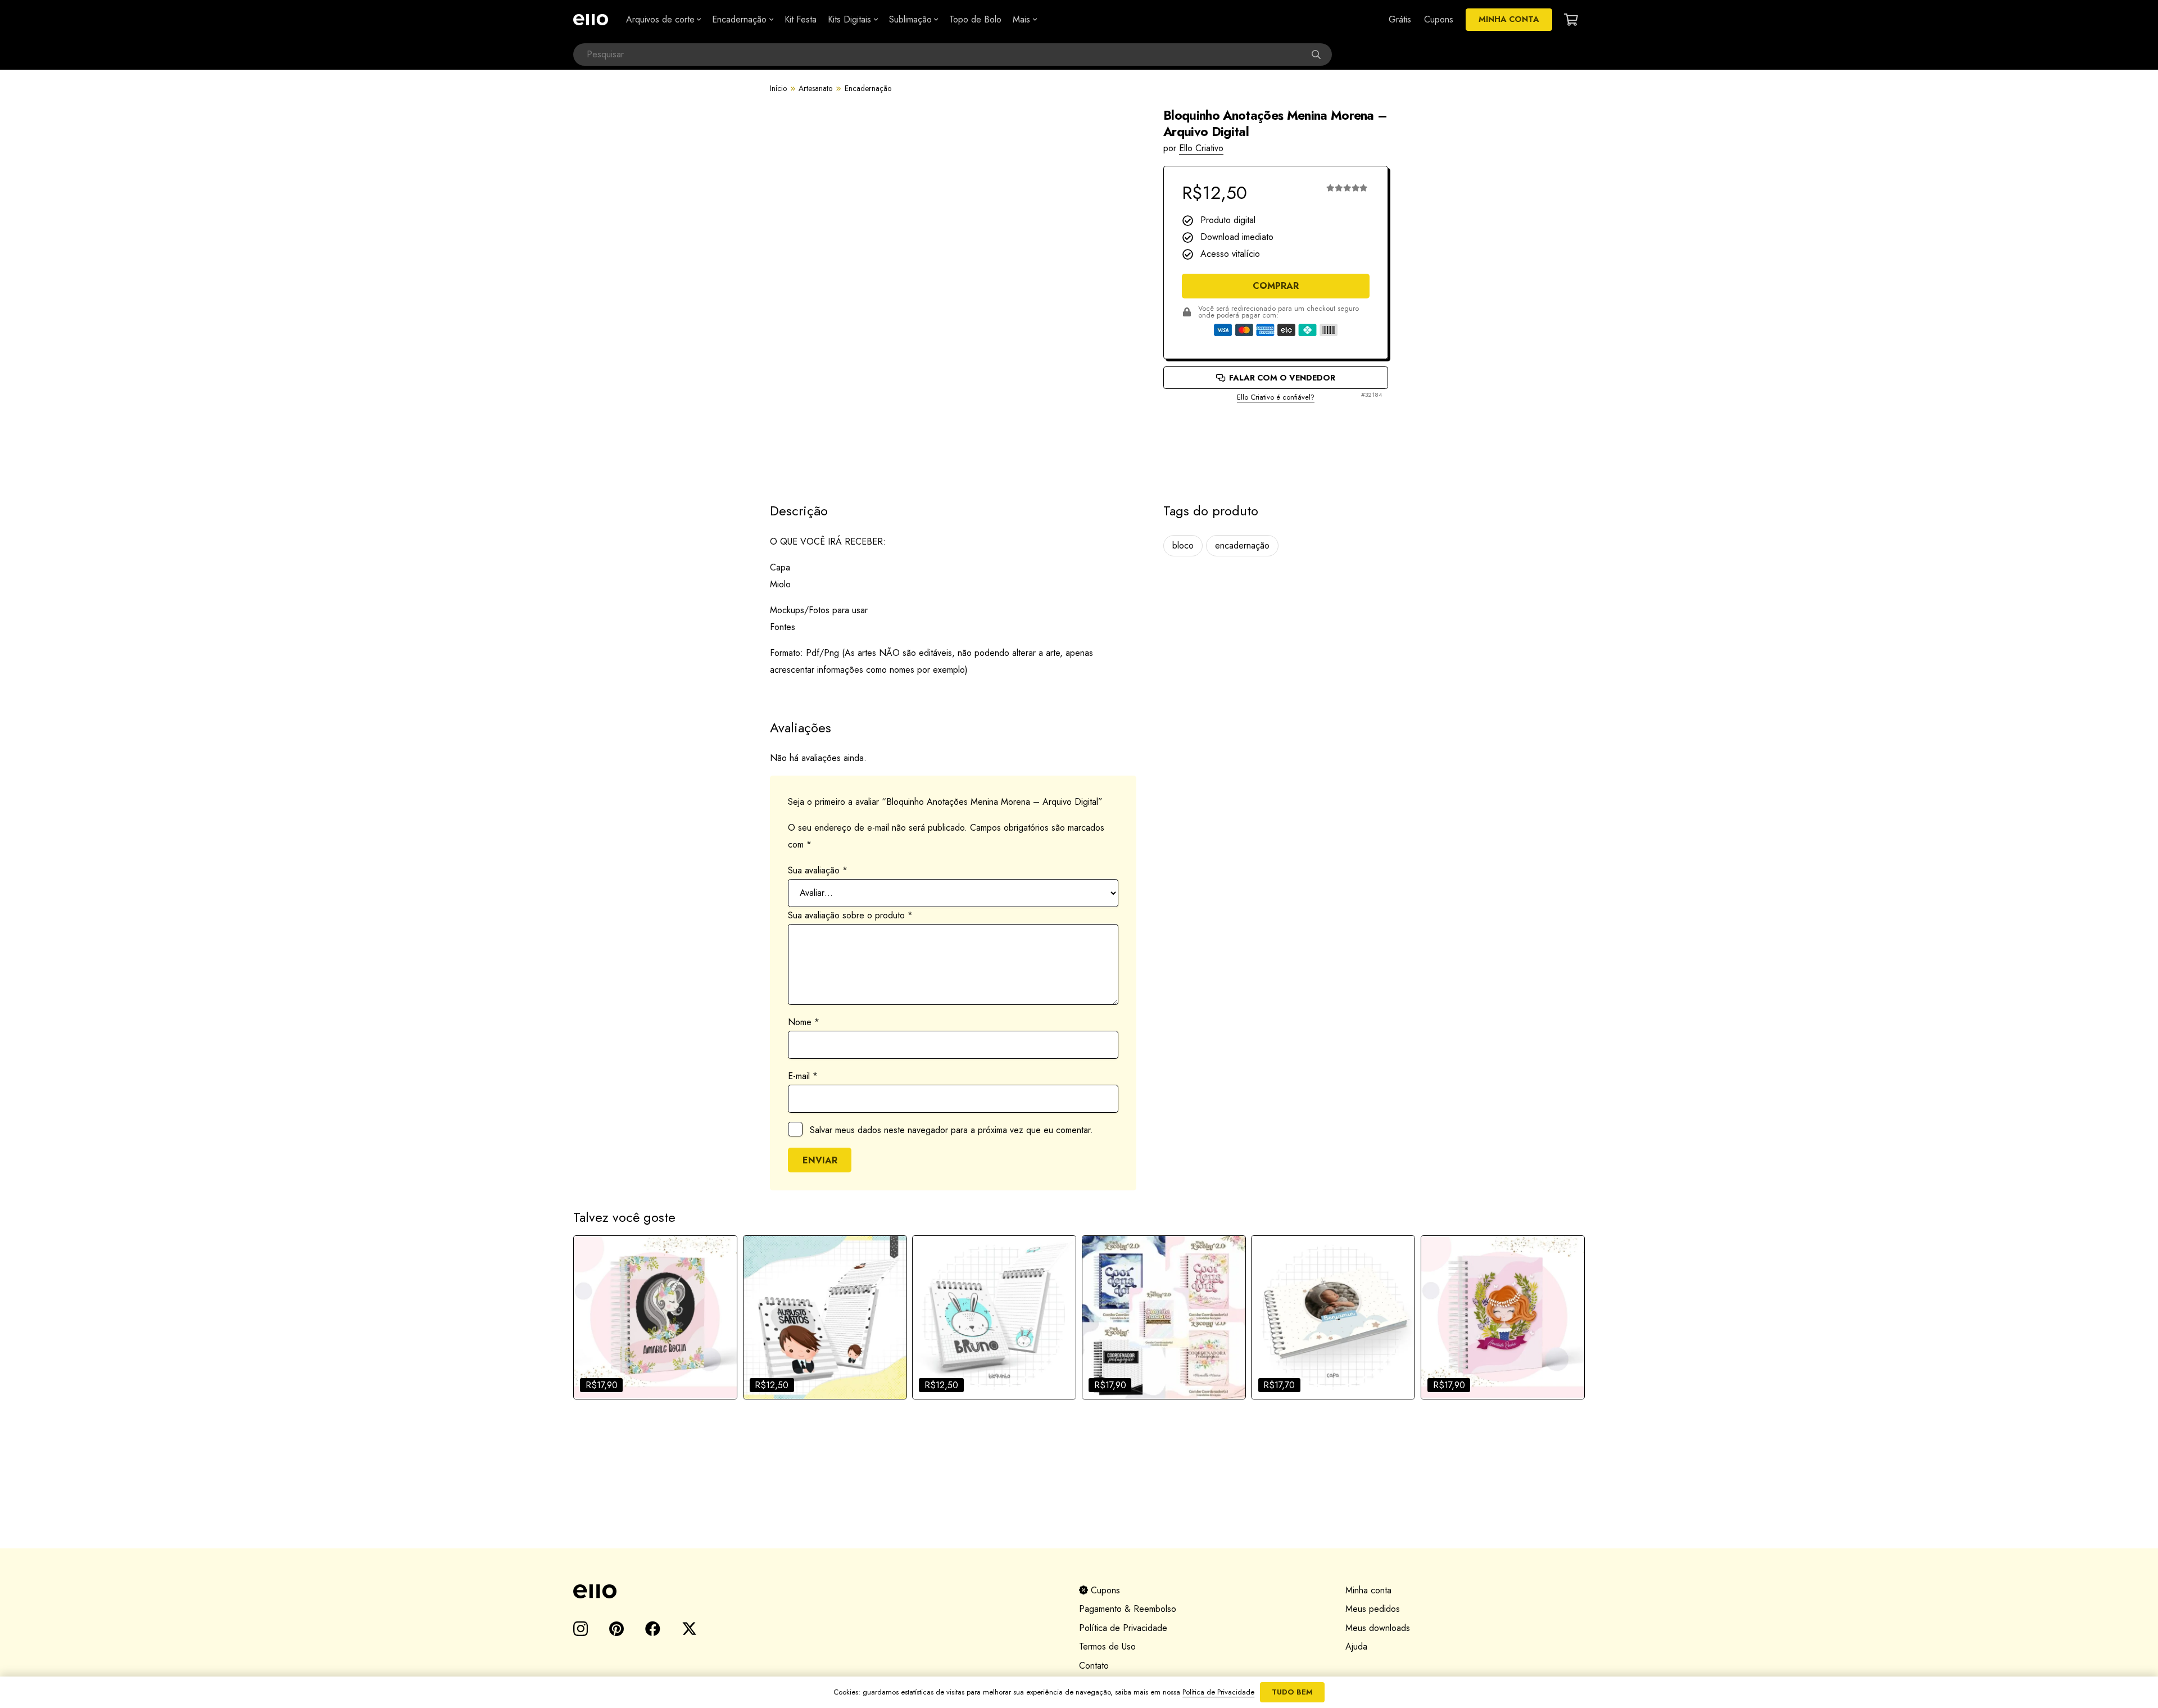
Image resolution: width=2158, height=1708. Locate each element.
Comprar (1276, 286)
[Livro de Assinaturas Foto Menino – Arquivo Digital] (1333, 1317)
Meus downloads (1378, 1628)
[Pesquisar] (1321, 55)
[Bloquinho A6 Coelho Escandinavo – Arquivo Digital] (994, 1317)
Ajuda (1356, 1646)
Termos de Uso (1107, 1646)
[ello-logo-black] (813, 1591)
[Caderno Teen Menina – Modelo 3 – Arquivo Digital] (1503, 1317)
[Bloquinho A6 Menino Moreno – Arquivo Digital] (825, 1317)
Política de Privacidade (1123, 1628)
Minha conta (1368, 1590)
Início (778, 88)
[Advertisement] (1276, 443)
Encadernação (868, 88)
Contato (1094, 1666)
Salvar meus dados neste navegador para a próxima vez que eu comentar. (951, 1130)
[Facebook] (653, 1628)
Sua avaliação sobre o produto (850, 915)
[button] (698, 20)
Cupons (1104, 1590)
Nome (804, 1022)
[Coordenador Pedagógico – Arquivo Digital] (1164, 1317)
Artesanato (815, 88)
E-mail (803, 1076)
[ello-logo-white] (591, 20)
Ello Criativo (1201, 148)
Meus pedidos (1373, 1609)
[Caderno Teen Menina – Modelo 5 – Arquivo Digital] (655, 1317)
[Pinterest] (616, 1628)
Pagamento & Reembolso (1128, 1609)
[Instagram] (581, 1629)
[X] (689, 1629)
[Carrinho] (1571, 20)
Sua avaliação (818, 870)
